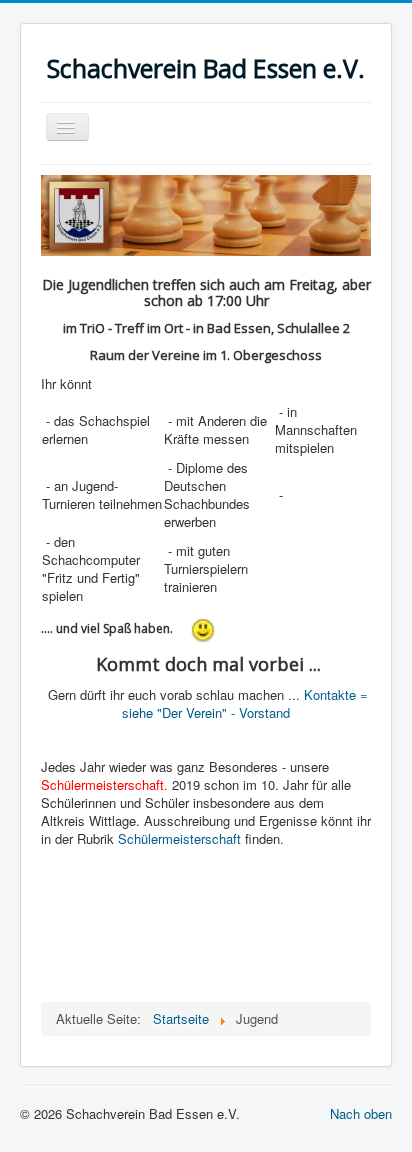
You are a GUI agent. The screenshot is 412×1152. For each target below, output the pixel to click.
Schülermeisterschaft (179, 838)
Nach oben (361, 1113)
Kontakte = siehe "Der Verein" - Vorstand (245, 703)
